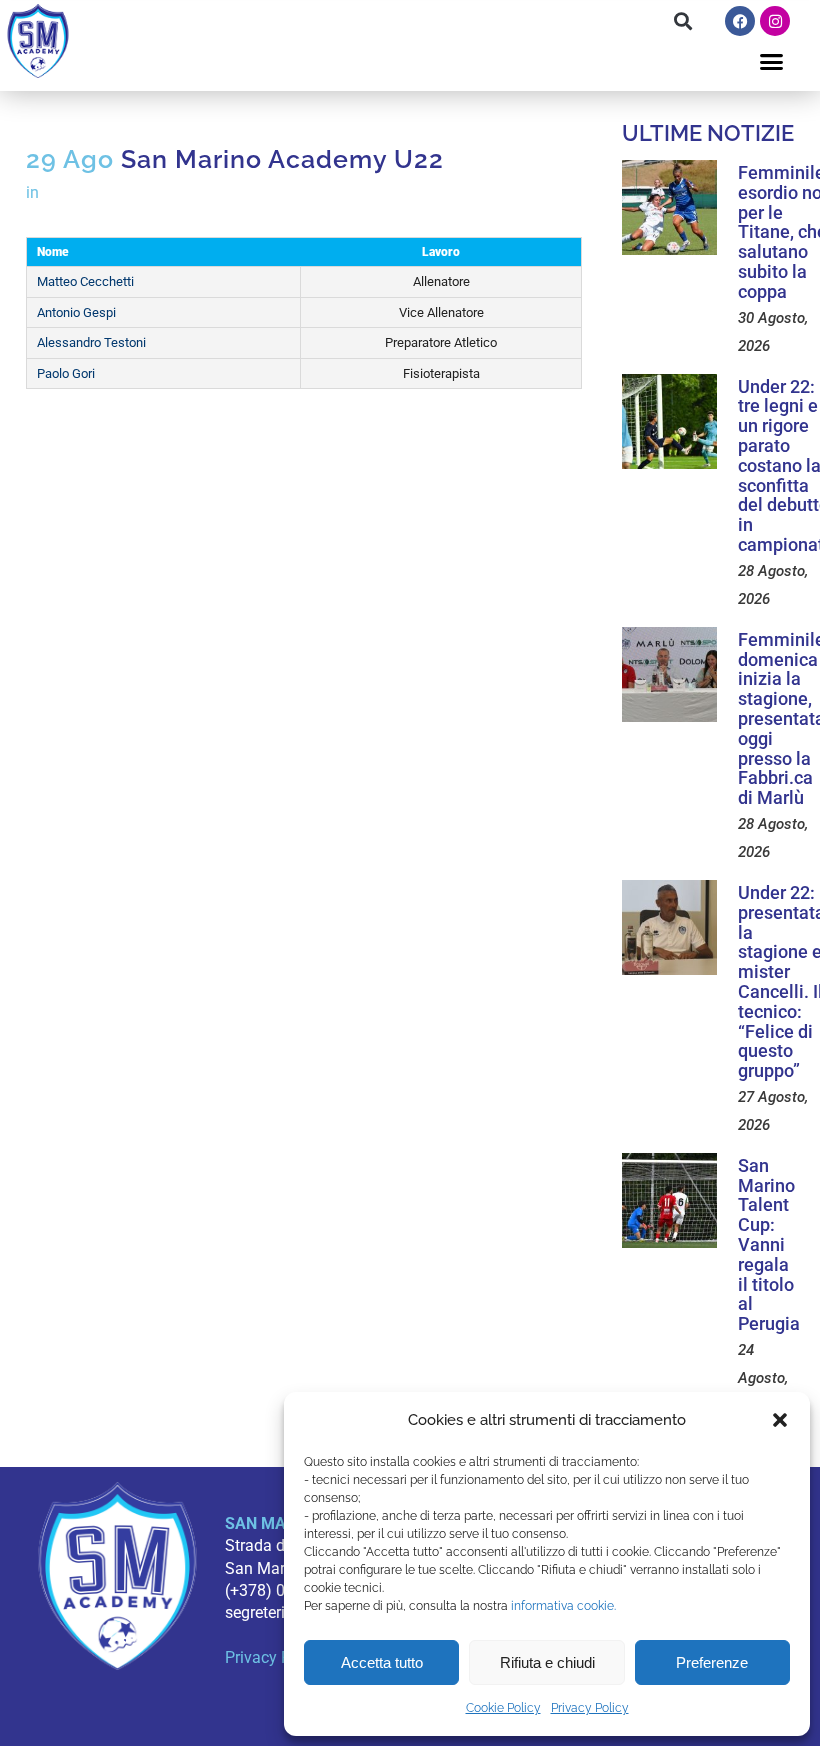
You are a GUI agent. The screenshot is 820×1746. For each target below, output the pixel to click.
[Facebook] (740, 21)
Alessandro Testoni (91, 342)
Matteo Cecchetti (85, 281)
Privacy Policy (590, 1708)
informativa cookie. (563, 1606)
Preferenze (712, 1662)
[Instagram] (775, 21)
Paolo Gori (66, 373)
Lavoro (441, 252)
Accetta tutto (382, 1662)
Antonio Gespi (76, 312)
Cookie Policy (503, 1708)
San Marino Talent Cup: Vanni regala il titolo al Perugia (769, 1244)
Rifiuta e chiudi (547, 1662)
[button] (780, 1420)
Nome (53, 252)
